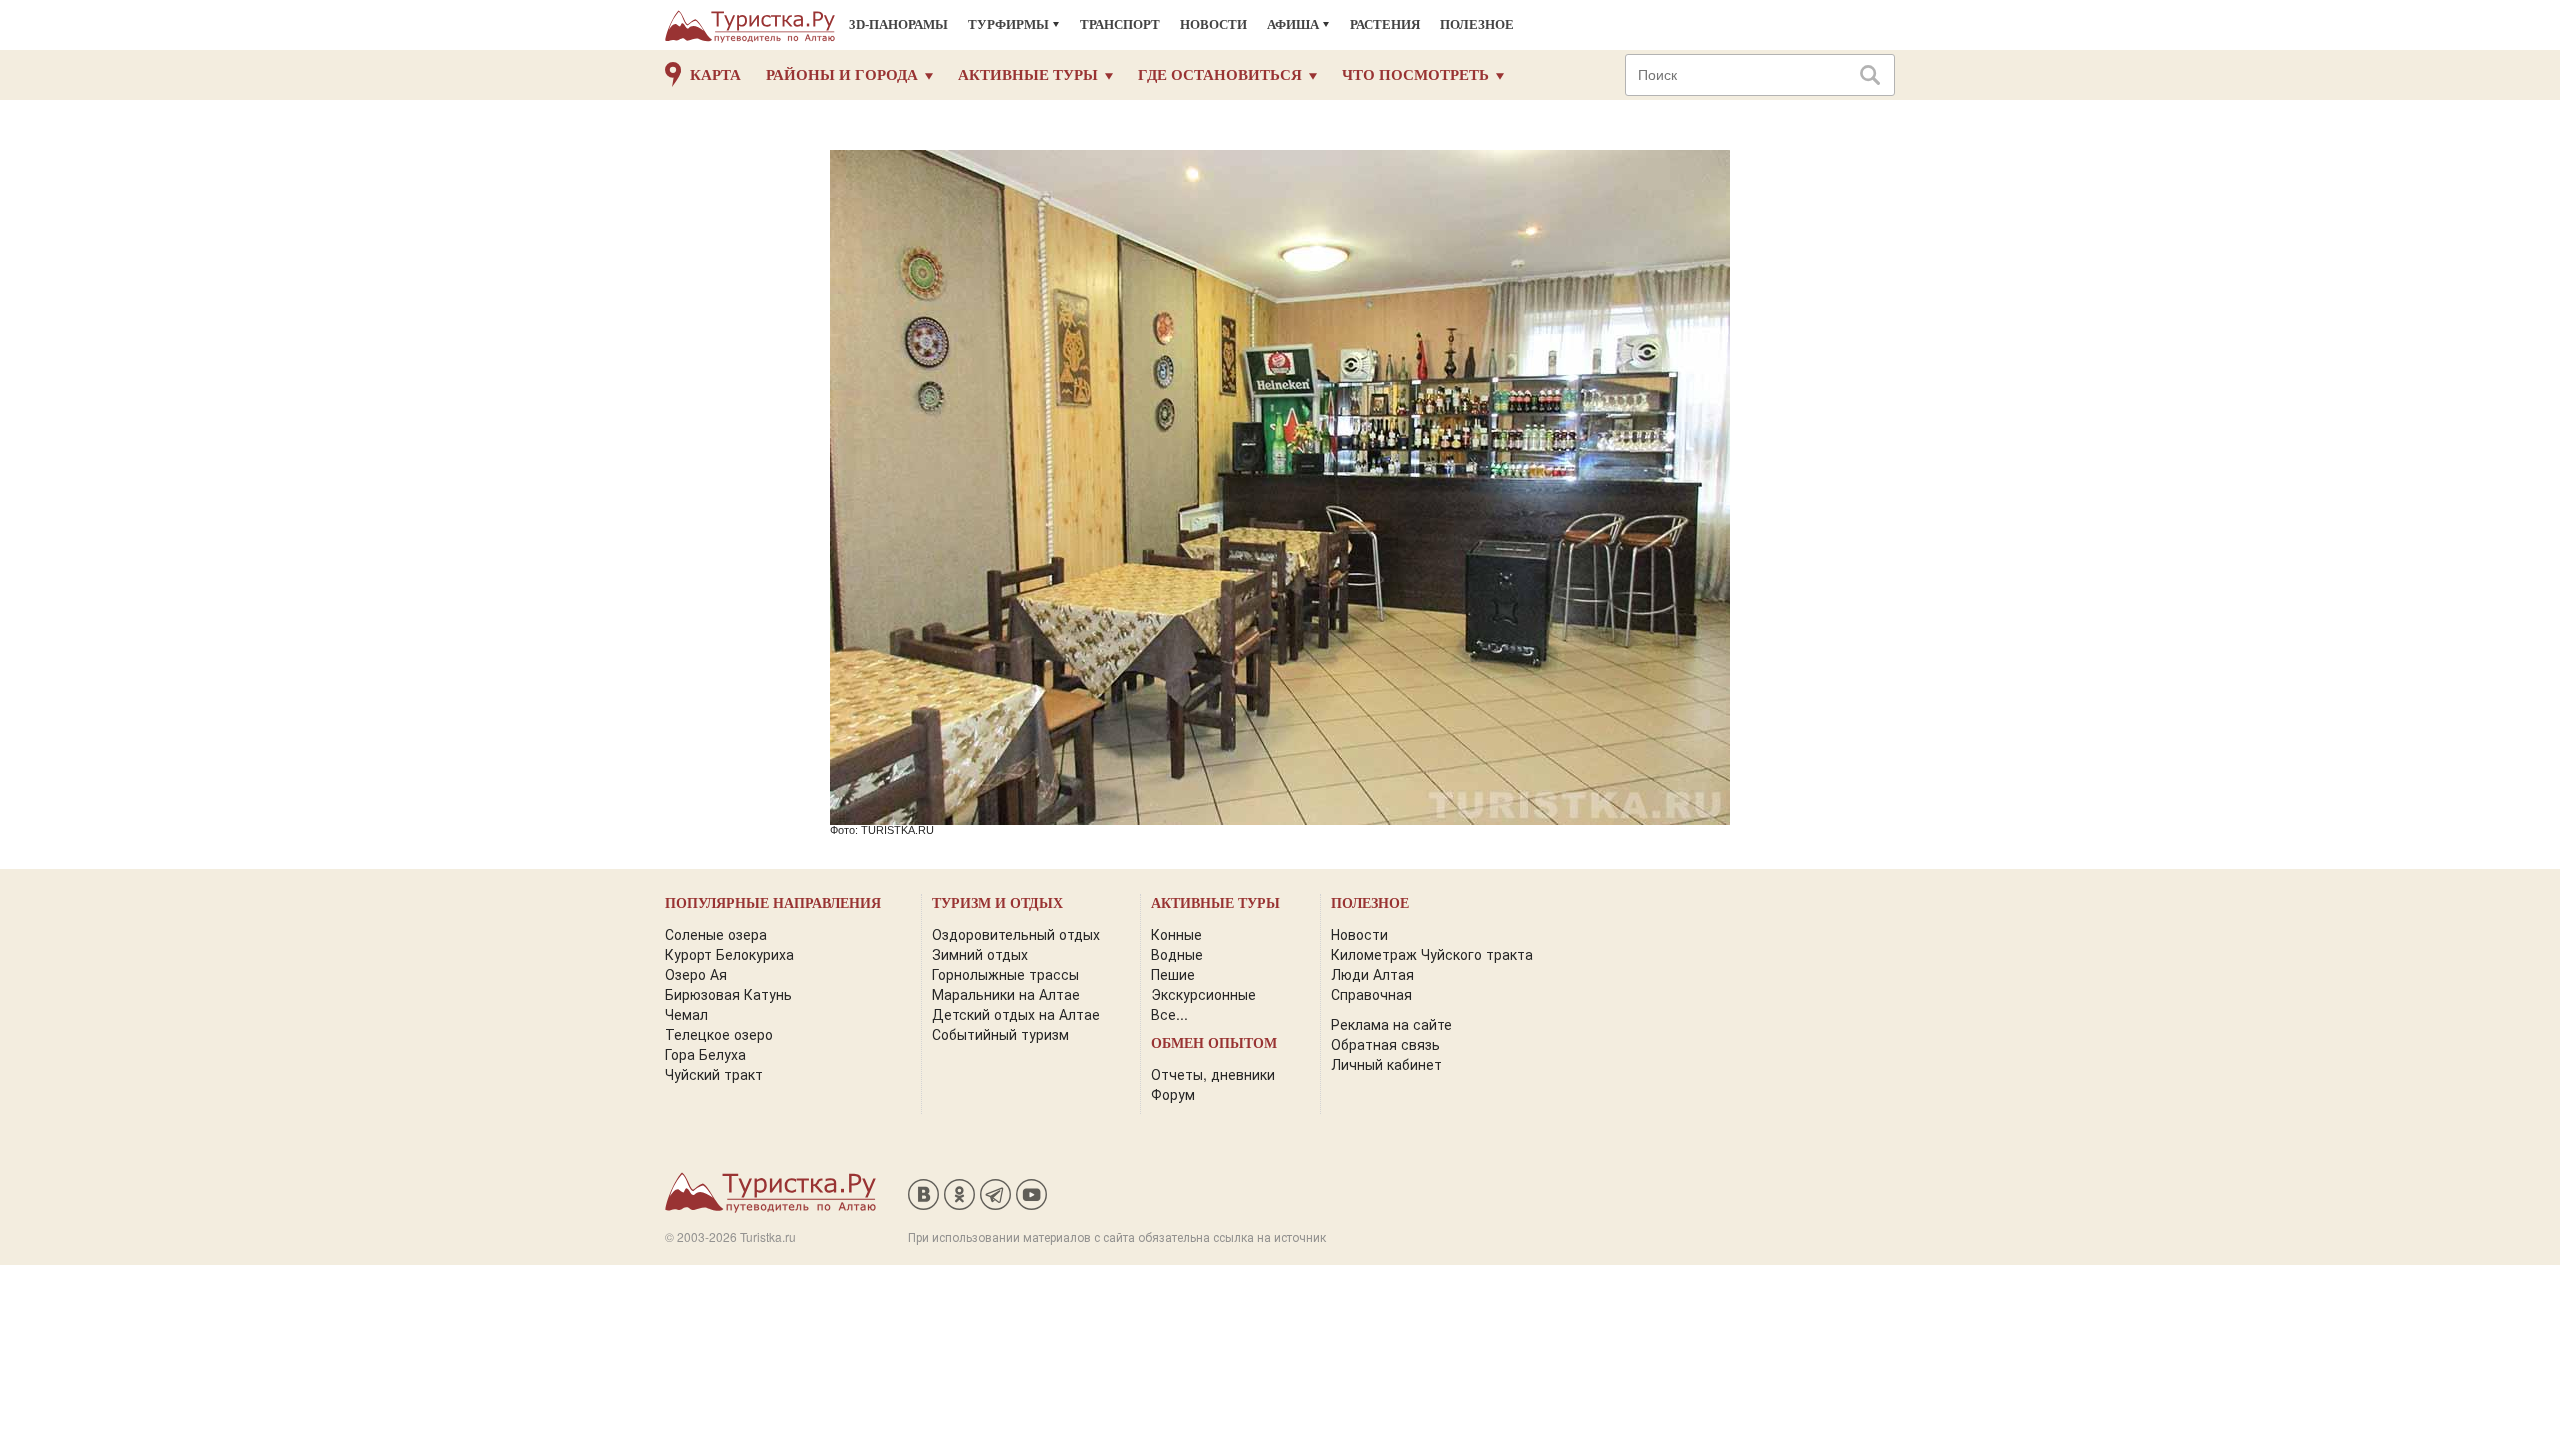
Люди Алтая (1372, 974)
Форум (1173, 1094)
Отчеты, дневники (1213, 1074)
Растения (1385, 24)
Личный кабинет (1386, 1064)
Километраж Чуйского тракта (1432, 954)
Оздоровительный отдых (1016, 934)
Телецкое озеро (719, 1034)
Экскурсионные (1203, 994)
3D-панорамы (898, 24)
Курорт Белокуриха (729, 954)
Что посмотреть (1415, 75)
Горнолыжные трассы (1005, 974)
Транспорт (1120, 24)
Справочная (1371, 994)
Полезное (1477, 24)
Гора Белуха (705, 1054)
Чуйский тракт (714, 1074)
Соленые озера (716, 934)
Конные (1176, 934)
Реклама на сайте (1391, 1024)
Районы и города (842, 75)
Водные (1177, 954)
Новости (1213, 24)
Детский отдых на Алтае (1016, 1014)
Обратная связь (1385, 1044)
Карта (715, 75)
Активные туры (1028, 75)
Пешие (1173, 974)
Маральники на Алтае (1006, 994)
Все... (1169, 1014)
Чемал (686, 1014)
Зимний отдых (980, 954)
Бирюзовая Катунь (728, 994)
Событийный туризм (1000, 1034)
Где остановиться (1220, 75)
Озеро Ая (696, 974)
